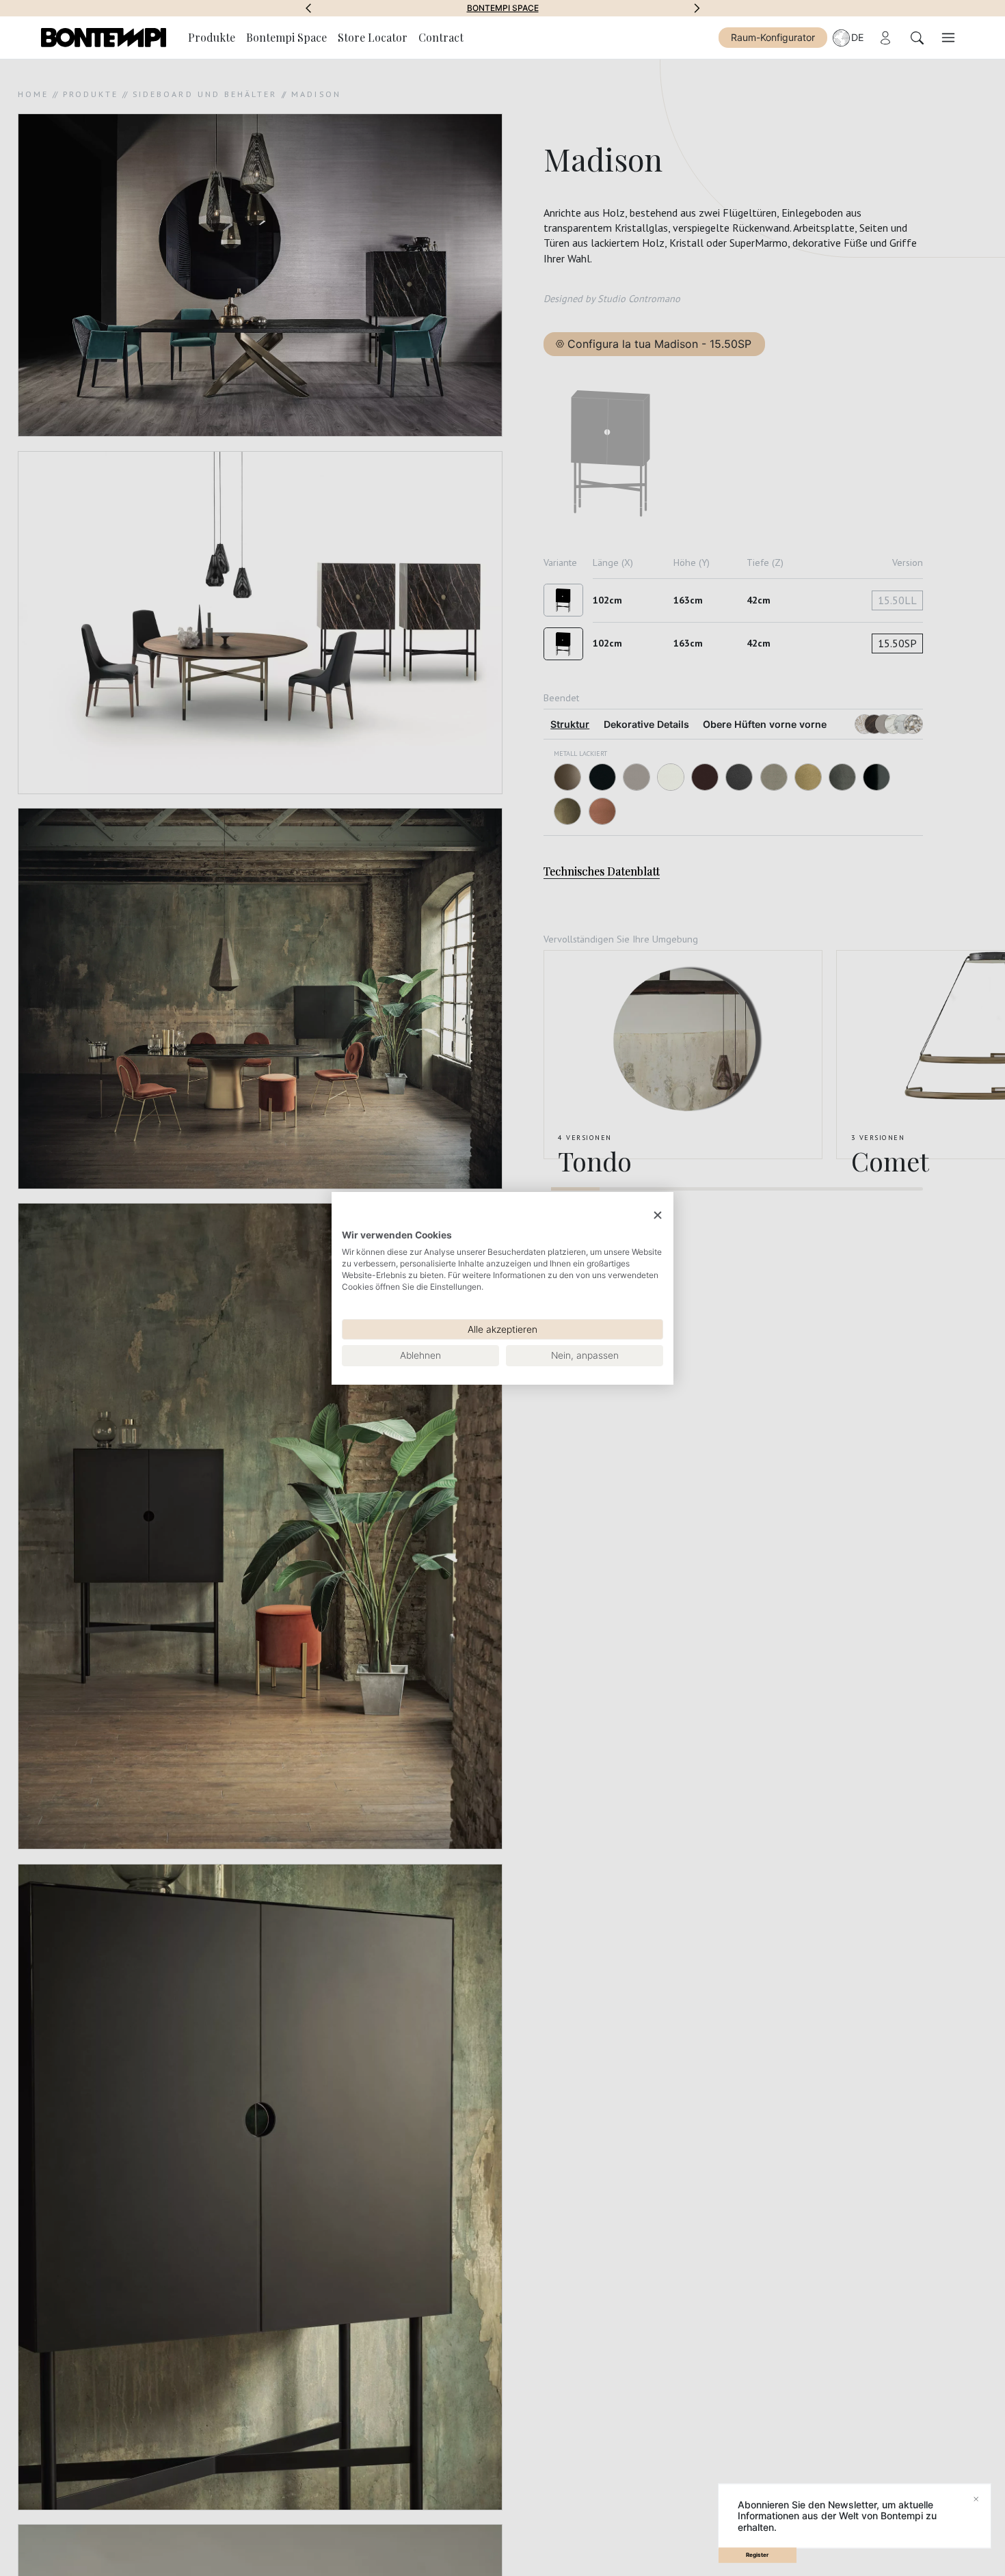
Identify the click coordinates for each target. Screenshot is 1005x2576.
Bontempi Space (286, 37)
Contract (441, 37)
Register (757, 2555)
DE (858, 37)
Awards (503, 8)
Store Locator (373, 37)
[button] (308, 8)
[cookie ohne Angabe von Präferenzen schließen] (658, 1215)
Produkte (212, 37)
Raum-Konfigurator (773, 37)
